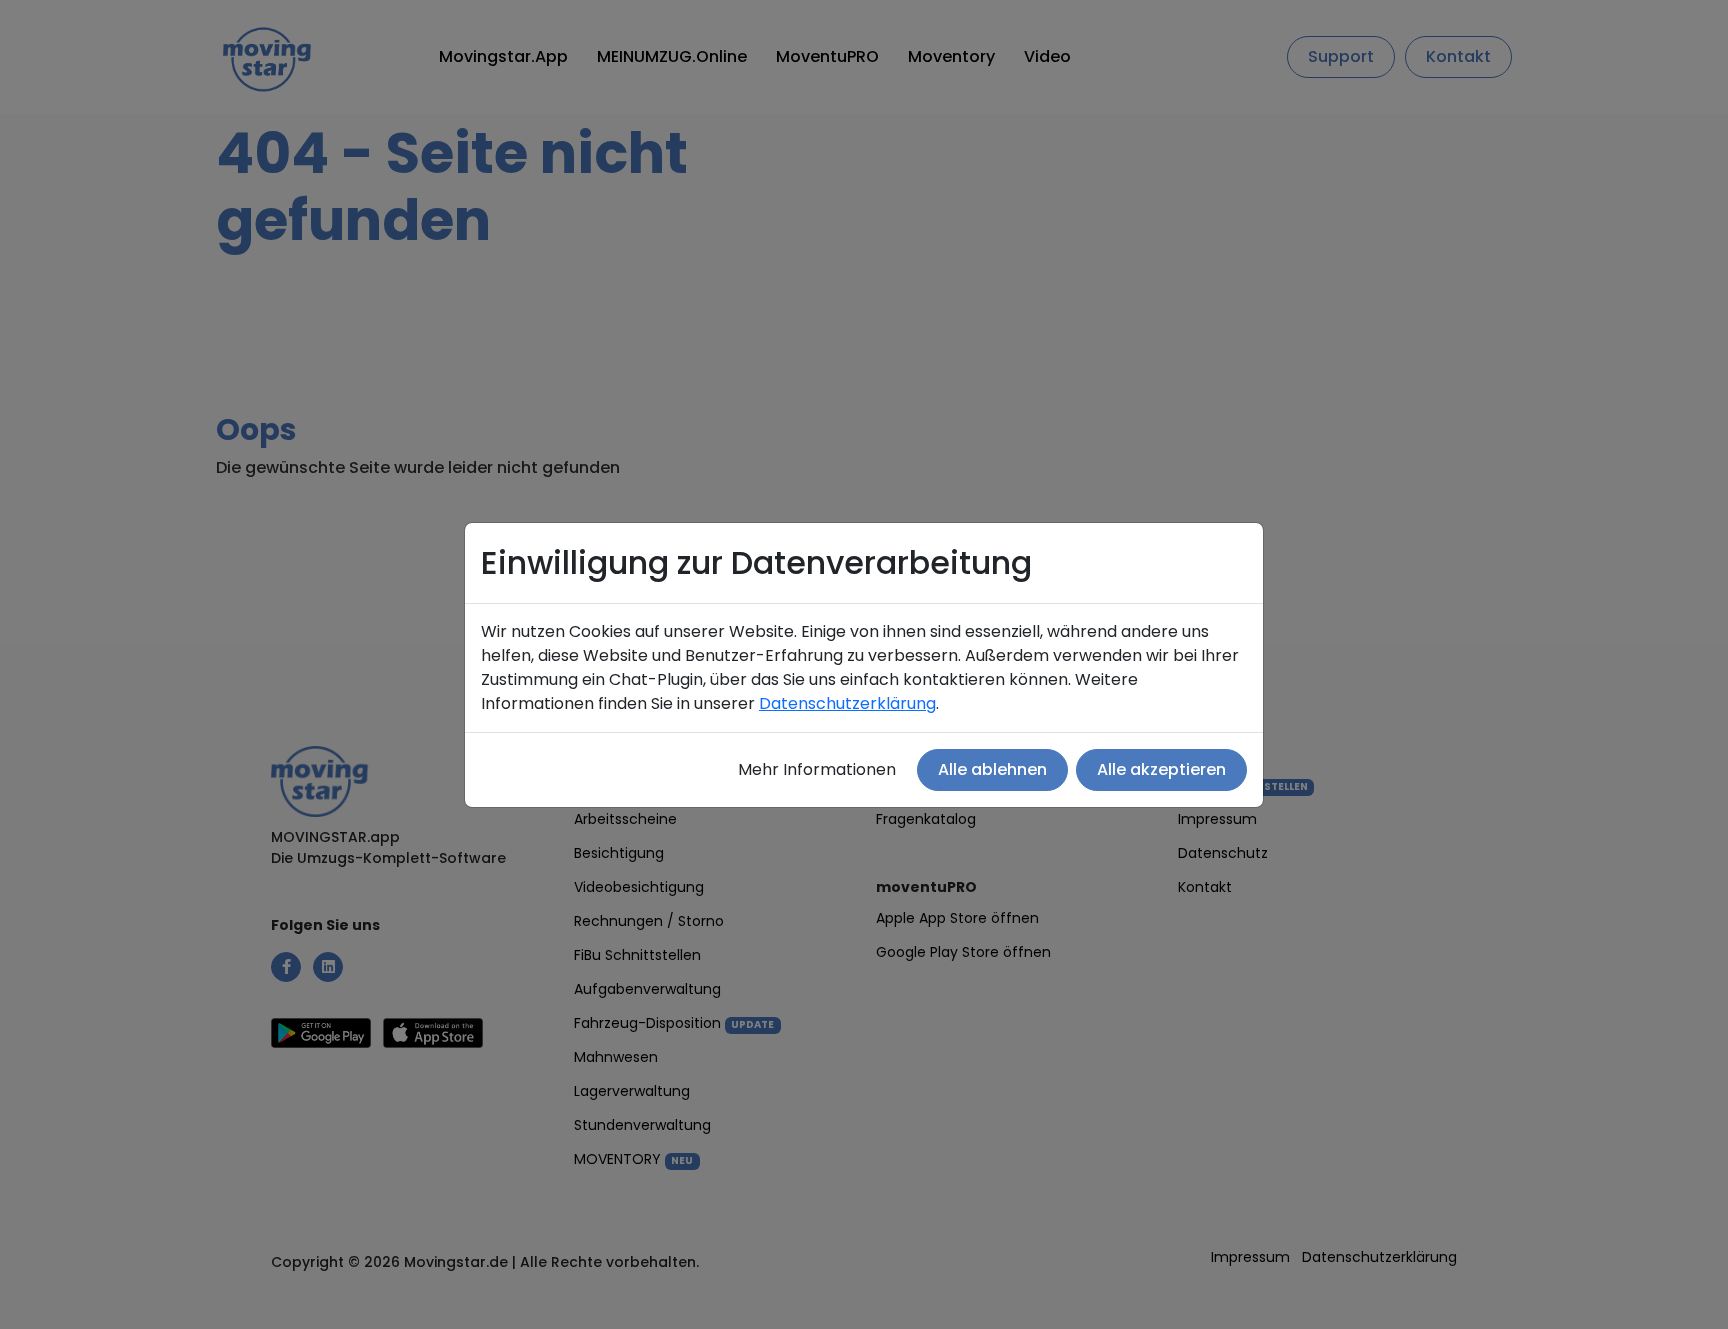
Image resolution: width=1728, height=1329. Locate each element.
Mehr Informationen (817, 769)
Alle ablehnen (992, 769)
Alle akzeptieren (1161, 769)
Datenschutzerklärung (847, 703)
